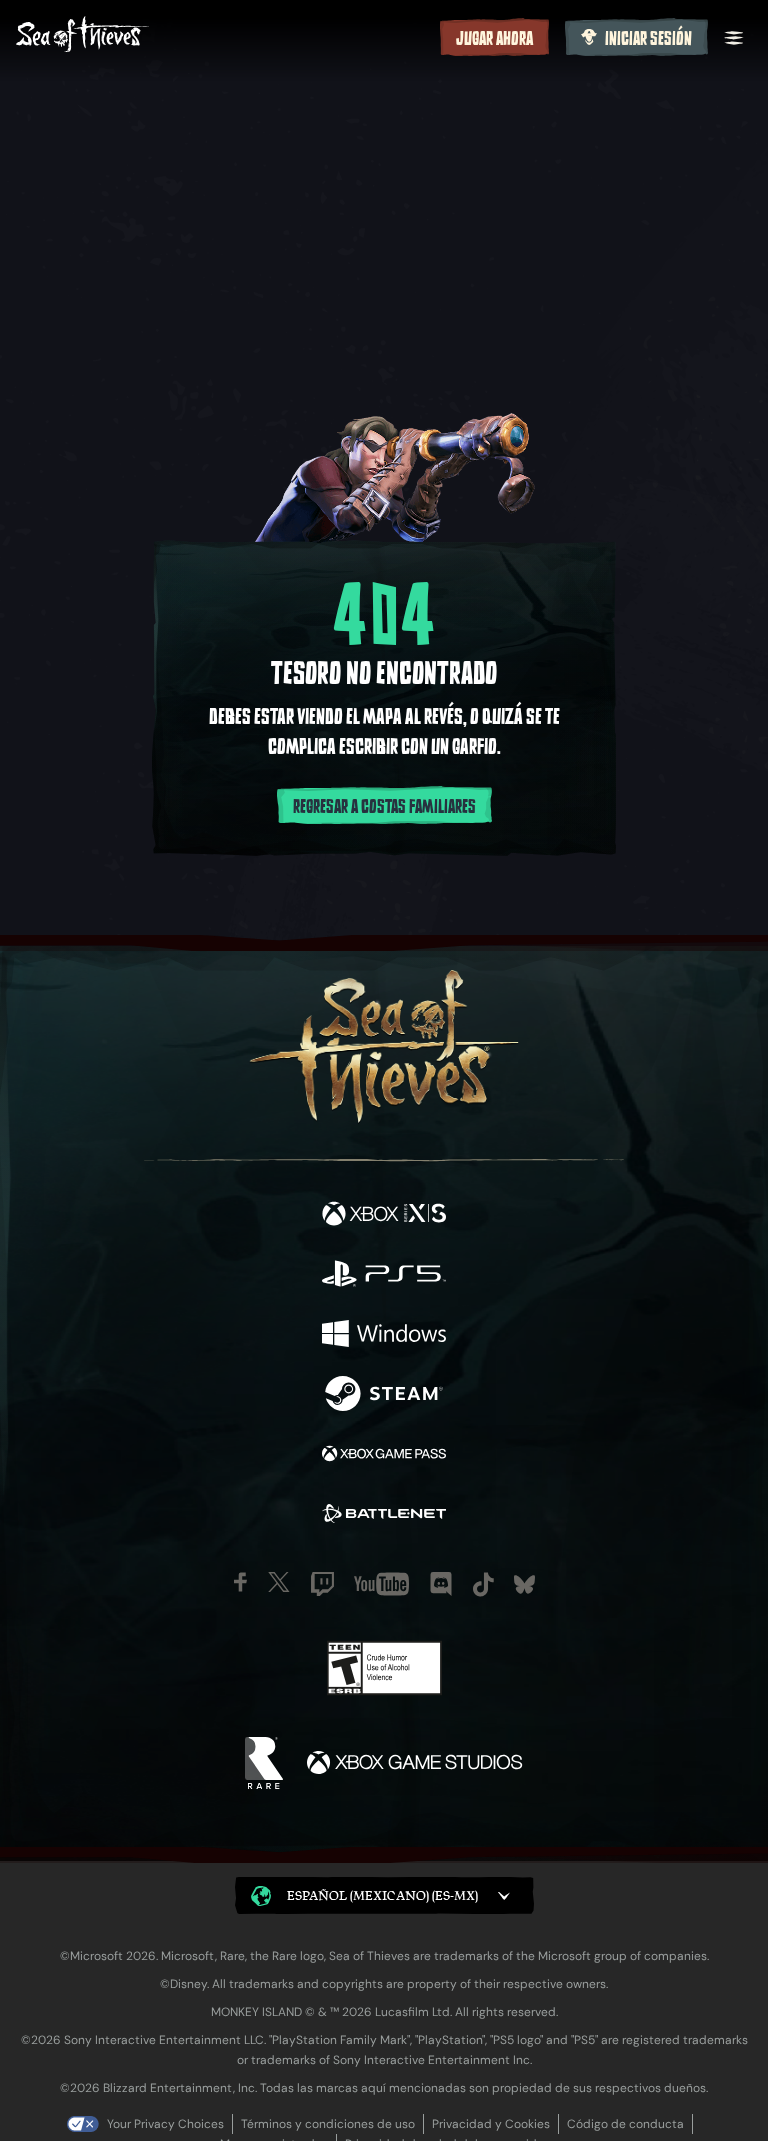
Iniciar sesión (648, 39)
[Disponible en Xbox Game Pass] (384, 1456)
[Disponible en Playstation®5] (384, 1276)
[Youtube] (381, 1584)
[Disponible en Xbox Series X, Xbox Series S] (384, 1216)
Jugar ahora (494, 39)
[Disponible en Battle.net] (384, 1516)
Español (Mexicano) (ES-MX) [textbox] (382, 1895)
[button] (384, 1895)
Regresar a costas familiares (384, 807)
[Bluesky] (524, 1584)
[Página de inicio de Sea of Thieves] (224, 36)
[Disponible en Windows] (384, 1336)
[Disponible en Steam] (384, 1396)
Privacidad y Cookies (491, 2124)
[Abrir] (734, 38)
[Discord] (441, 1584)
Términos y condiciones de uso (328, 2124)
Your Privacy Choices (165, 2124)
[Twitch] (322, 1584)
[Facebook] (240, 1582)
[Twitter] (279, 1582)
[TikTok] (483, 1584)
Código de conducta (625, 2124)
